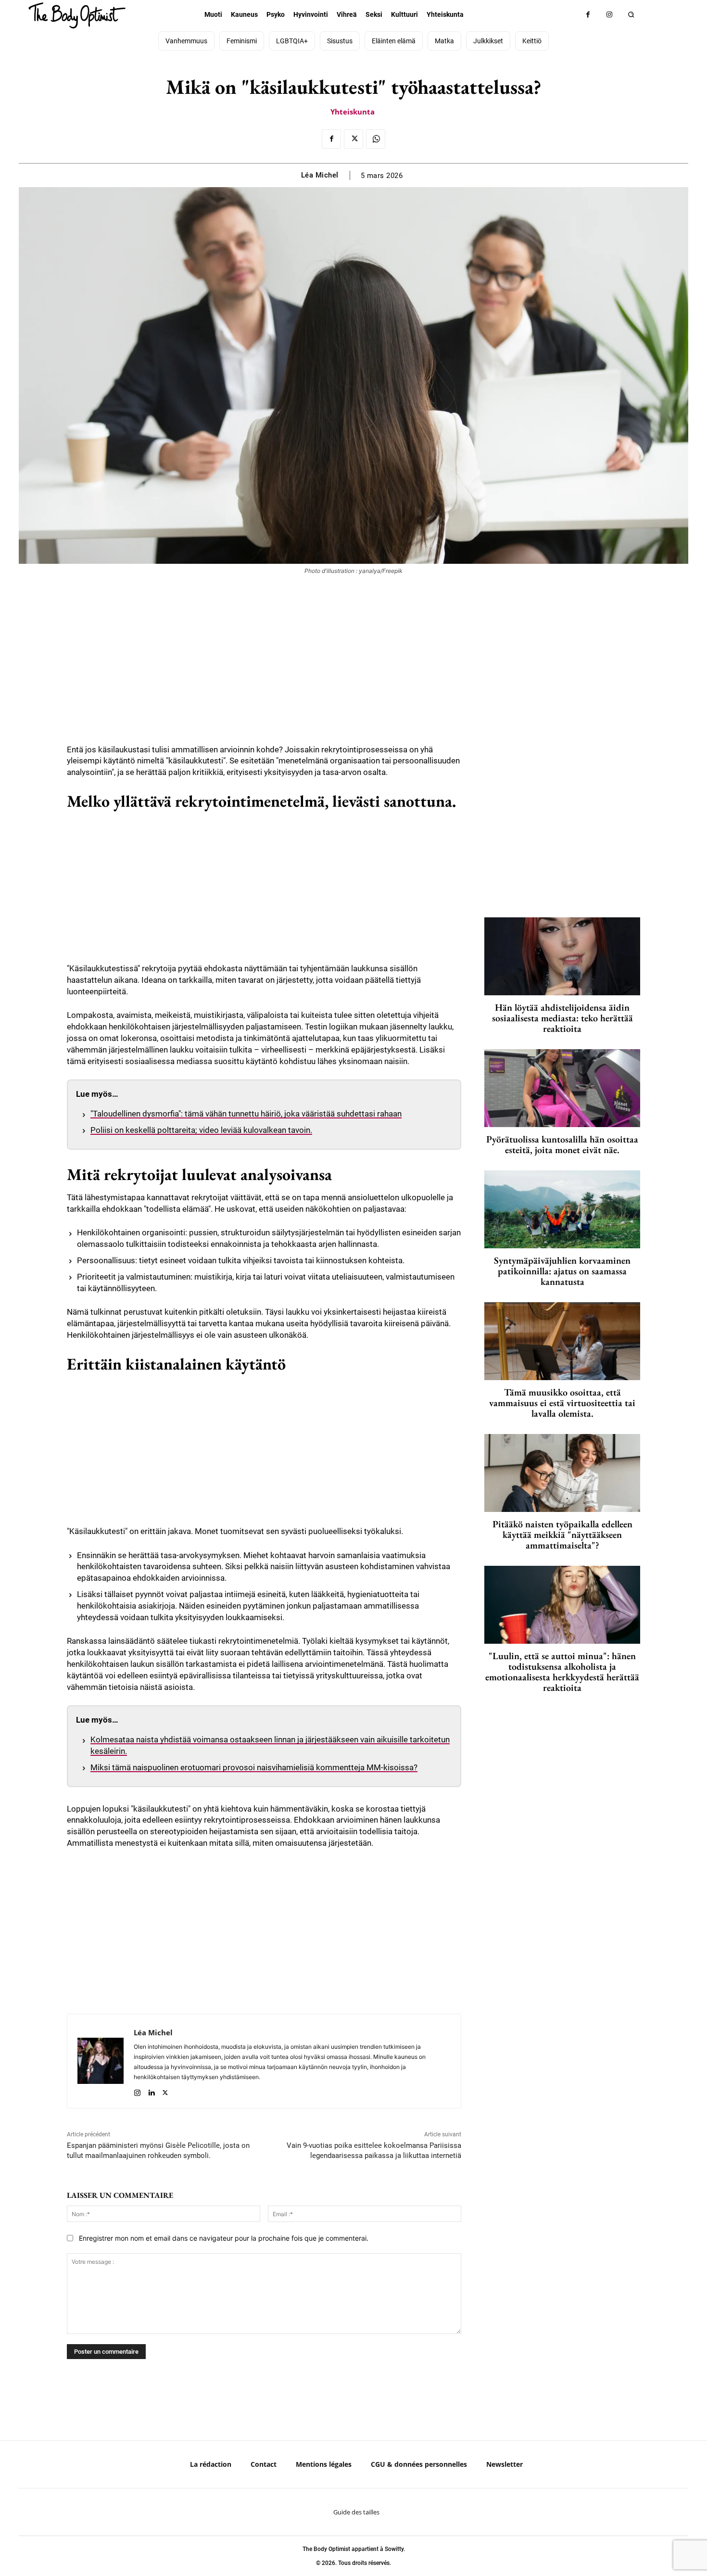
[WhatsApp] (376, 139)
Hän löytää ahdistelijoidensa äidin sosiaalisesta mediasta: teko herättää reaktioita (562, 1018)
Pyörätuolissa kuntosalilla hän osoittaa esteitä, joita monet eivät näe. (562, 1144)
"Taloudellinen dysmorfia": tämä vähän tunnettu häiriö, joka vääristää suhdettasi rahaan (246, 1114)
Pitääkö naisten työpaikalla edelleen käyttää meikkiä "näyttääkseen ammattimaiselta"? (562, 1535)
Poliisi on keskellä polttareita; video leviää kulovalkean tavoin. (201, 1130)
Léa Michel (320, 175)
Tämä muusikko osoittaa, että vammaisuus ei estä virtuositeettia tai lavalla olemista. (562, 1403)
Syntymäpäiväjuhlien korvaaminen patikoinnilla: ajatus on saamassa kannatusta (562, 1271)
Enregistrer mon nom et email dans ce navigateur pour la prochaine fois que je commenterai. (224, 2238)
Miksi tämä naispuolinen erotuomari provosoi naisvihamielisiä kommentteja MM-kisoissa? (254, 1767)
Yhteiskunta (353, 112)
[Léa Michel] (101, 2061)
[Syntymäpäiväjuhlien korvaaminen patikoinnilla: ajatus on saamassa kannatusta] (562, 1209)
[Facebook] (588, 15)
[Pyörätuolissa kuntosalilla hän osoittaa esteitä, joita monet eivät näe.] (562, 1088)
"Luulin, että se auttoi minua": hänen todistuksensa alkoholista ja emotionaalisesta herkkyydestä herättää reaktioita (562, 1672)
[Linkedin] (151, 2091)
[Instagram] (610, 15)
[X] (353, 139)
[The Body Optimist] (77, 15)
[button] (631, 15)
